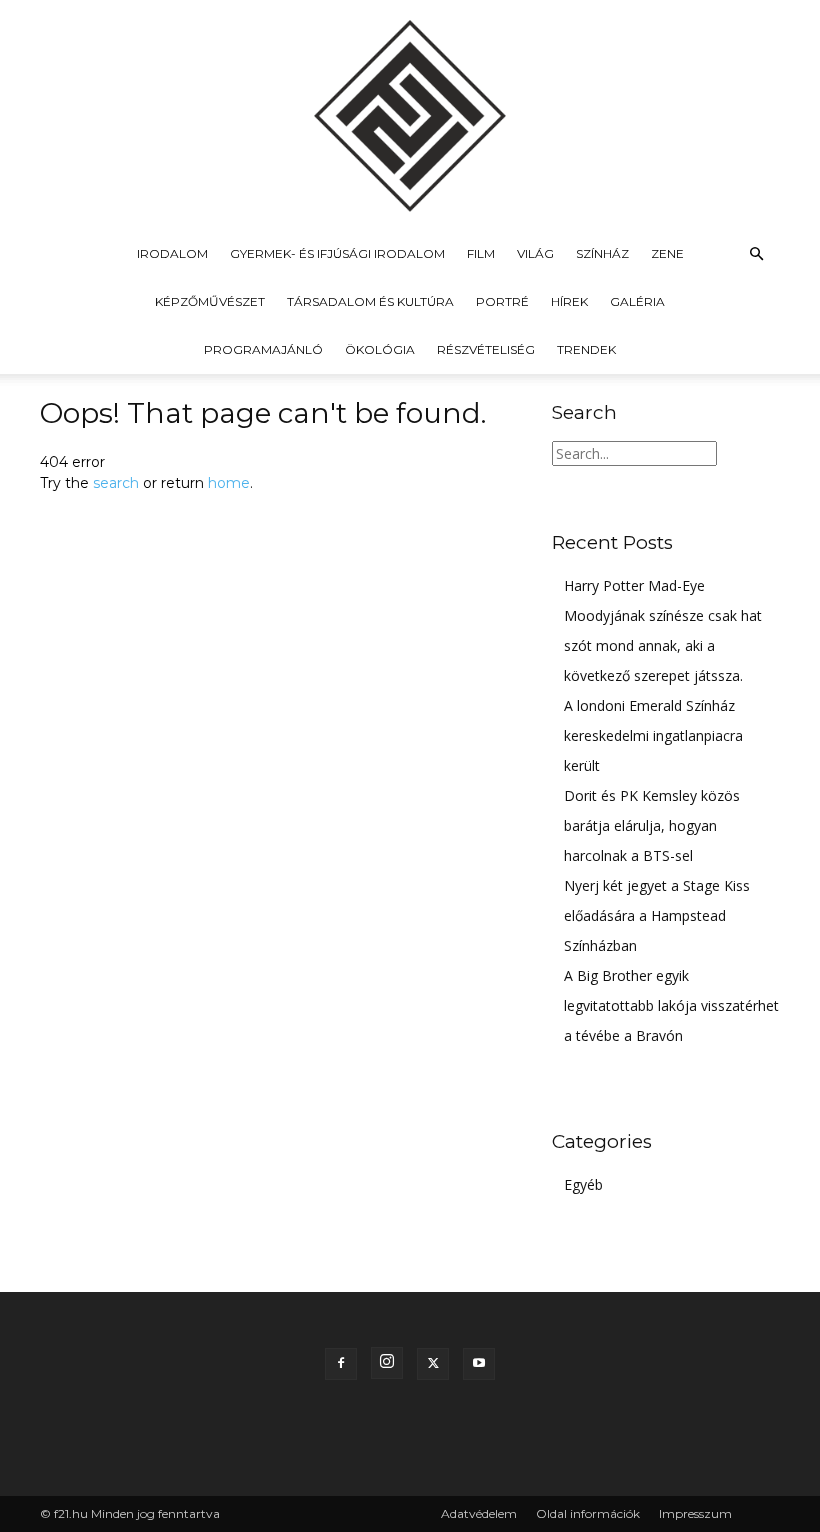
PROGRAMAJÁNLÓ (263, 349)
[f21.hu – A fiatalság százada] (410, 115)
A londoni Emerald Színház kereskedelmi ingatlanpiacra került (653, 735)
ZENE (667, 253)
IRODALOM (172, 253)
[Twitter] (433, 1364)
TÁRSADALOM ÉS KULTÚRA (370, 301)
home (229, 483)
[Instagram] (387, 1363)
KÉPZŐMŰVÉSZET (210, 301)
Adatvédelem (479, 1513)
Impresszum (695, 1513)
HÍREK (569, 301)
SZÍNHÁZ (602, 253)
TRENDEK (586, 349)
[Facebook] (341, 1364)
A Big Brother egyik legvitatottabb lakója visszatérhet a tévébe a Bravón (671, 1005)
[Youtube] (479, 1364)
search (116, 483)
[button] (756, 254)
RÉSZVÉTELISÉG (486, 349)
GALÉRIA (637, 301)
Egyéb (583, 1184)
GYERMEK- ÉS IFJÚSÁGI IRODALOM (337, 253)
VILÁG (535, 253)
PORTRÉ (502, 301)
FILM (481, 253)
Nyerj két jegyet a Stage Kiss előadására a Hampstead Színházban (657, 915)
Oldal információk (588, 1513)
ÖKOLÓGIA (380, 349)
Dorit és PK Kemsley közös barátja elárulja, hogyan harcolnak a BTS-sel (652, 825)
